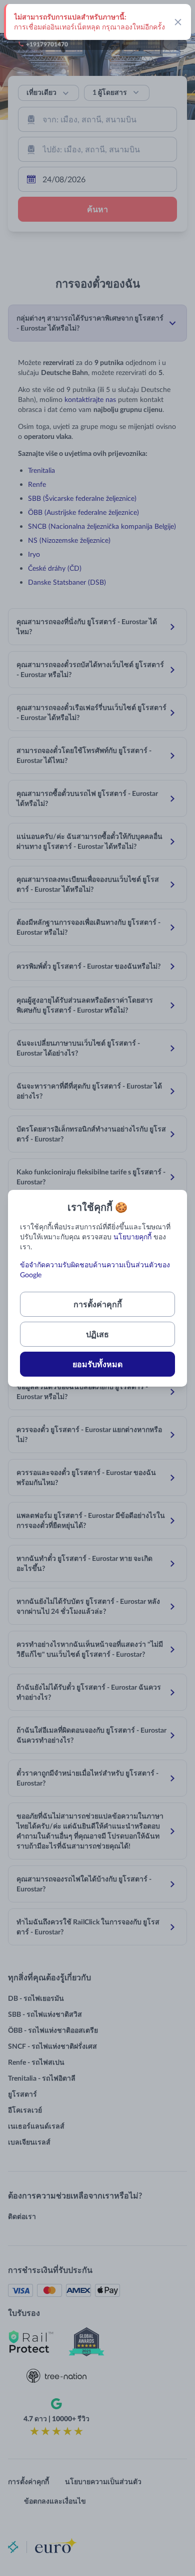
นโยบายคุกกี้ (132, 1237)
